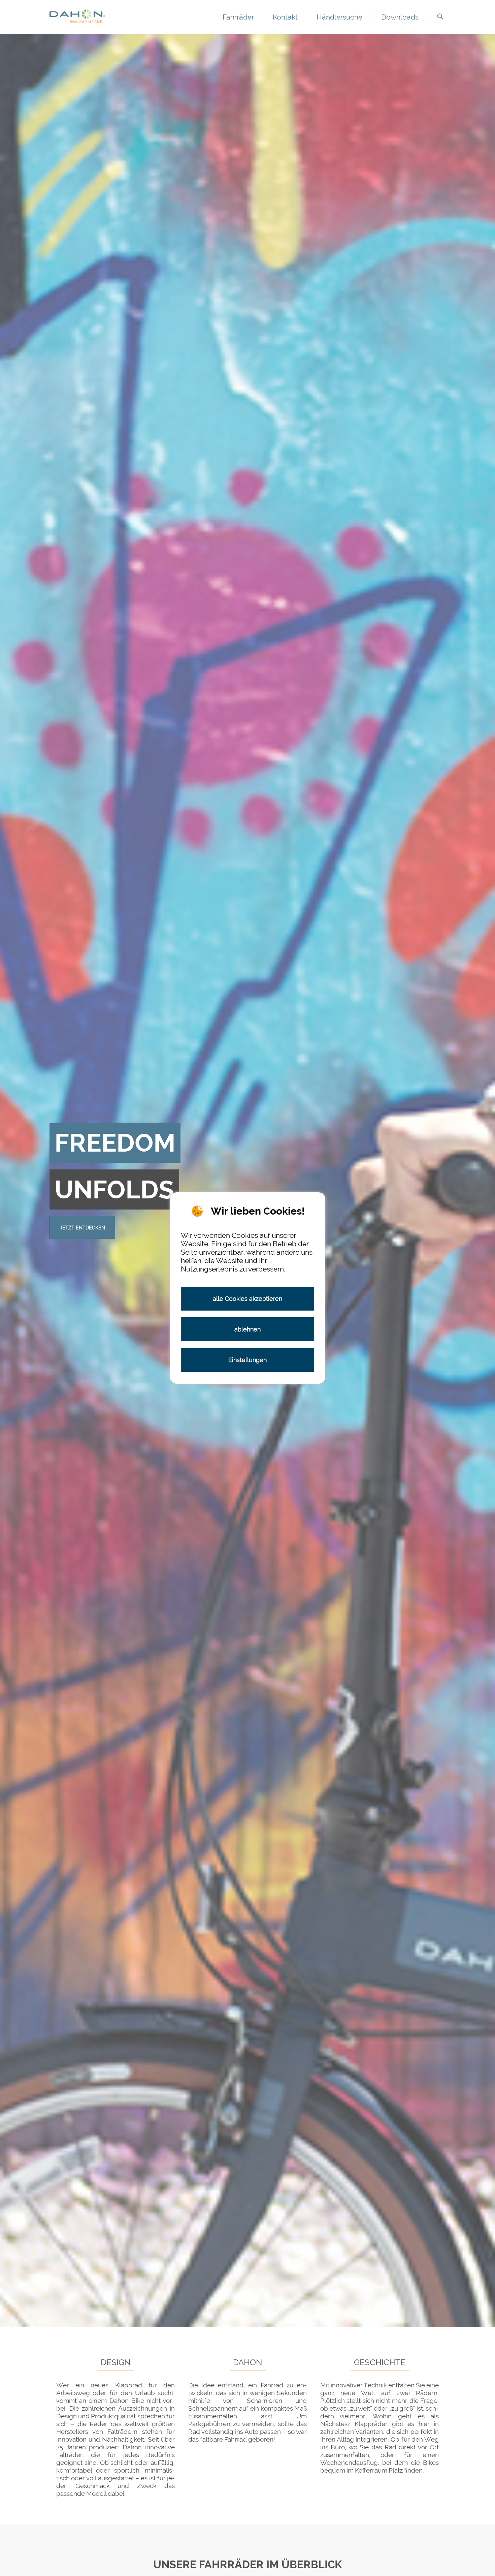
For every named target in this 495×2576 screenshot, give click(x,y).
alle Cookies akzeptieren (247, 1299)
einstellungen (247, 1360)
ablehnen (247, 1329)
